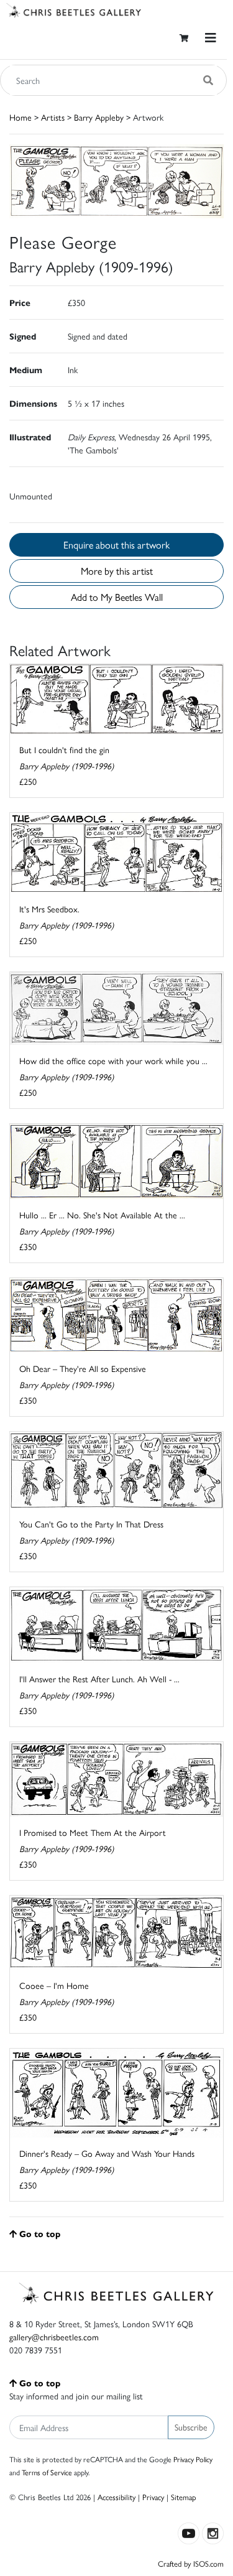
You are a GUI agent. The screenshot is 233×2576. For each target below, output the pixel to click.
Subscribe (191, 2427)
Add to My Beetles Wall (117, 597)
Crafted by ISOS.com (191, 2563)
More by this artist (117, 571)
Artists (53, 117)
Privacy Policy (193, 2459)
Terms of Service (47, 2472)
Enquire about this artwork (116, 544)
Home (21, 117)
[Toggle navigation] (211, 38)
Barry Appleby (99, 117)
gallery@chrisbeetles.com (54, 2337)
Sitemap (184, 2497)
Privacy (153, 2497)
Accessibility (116, 2497)
